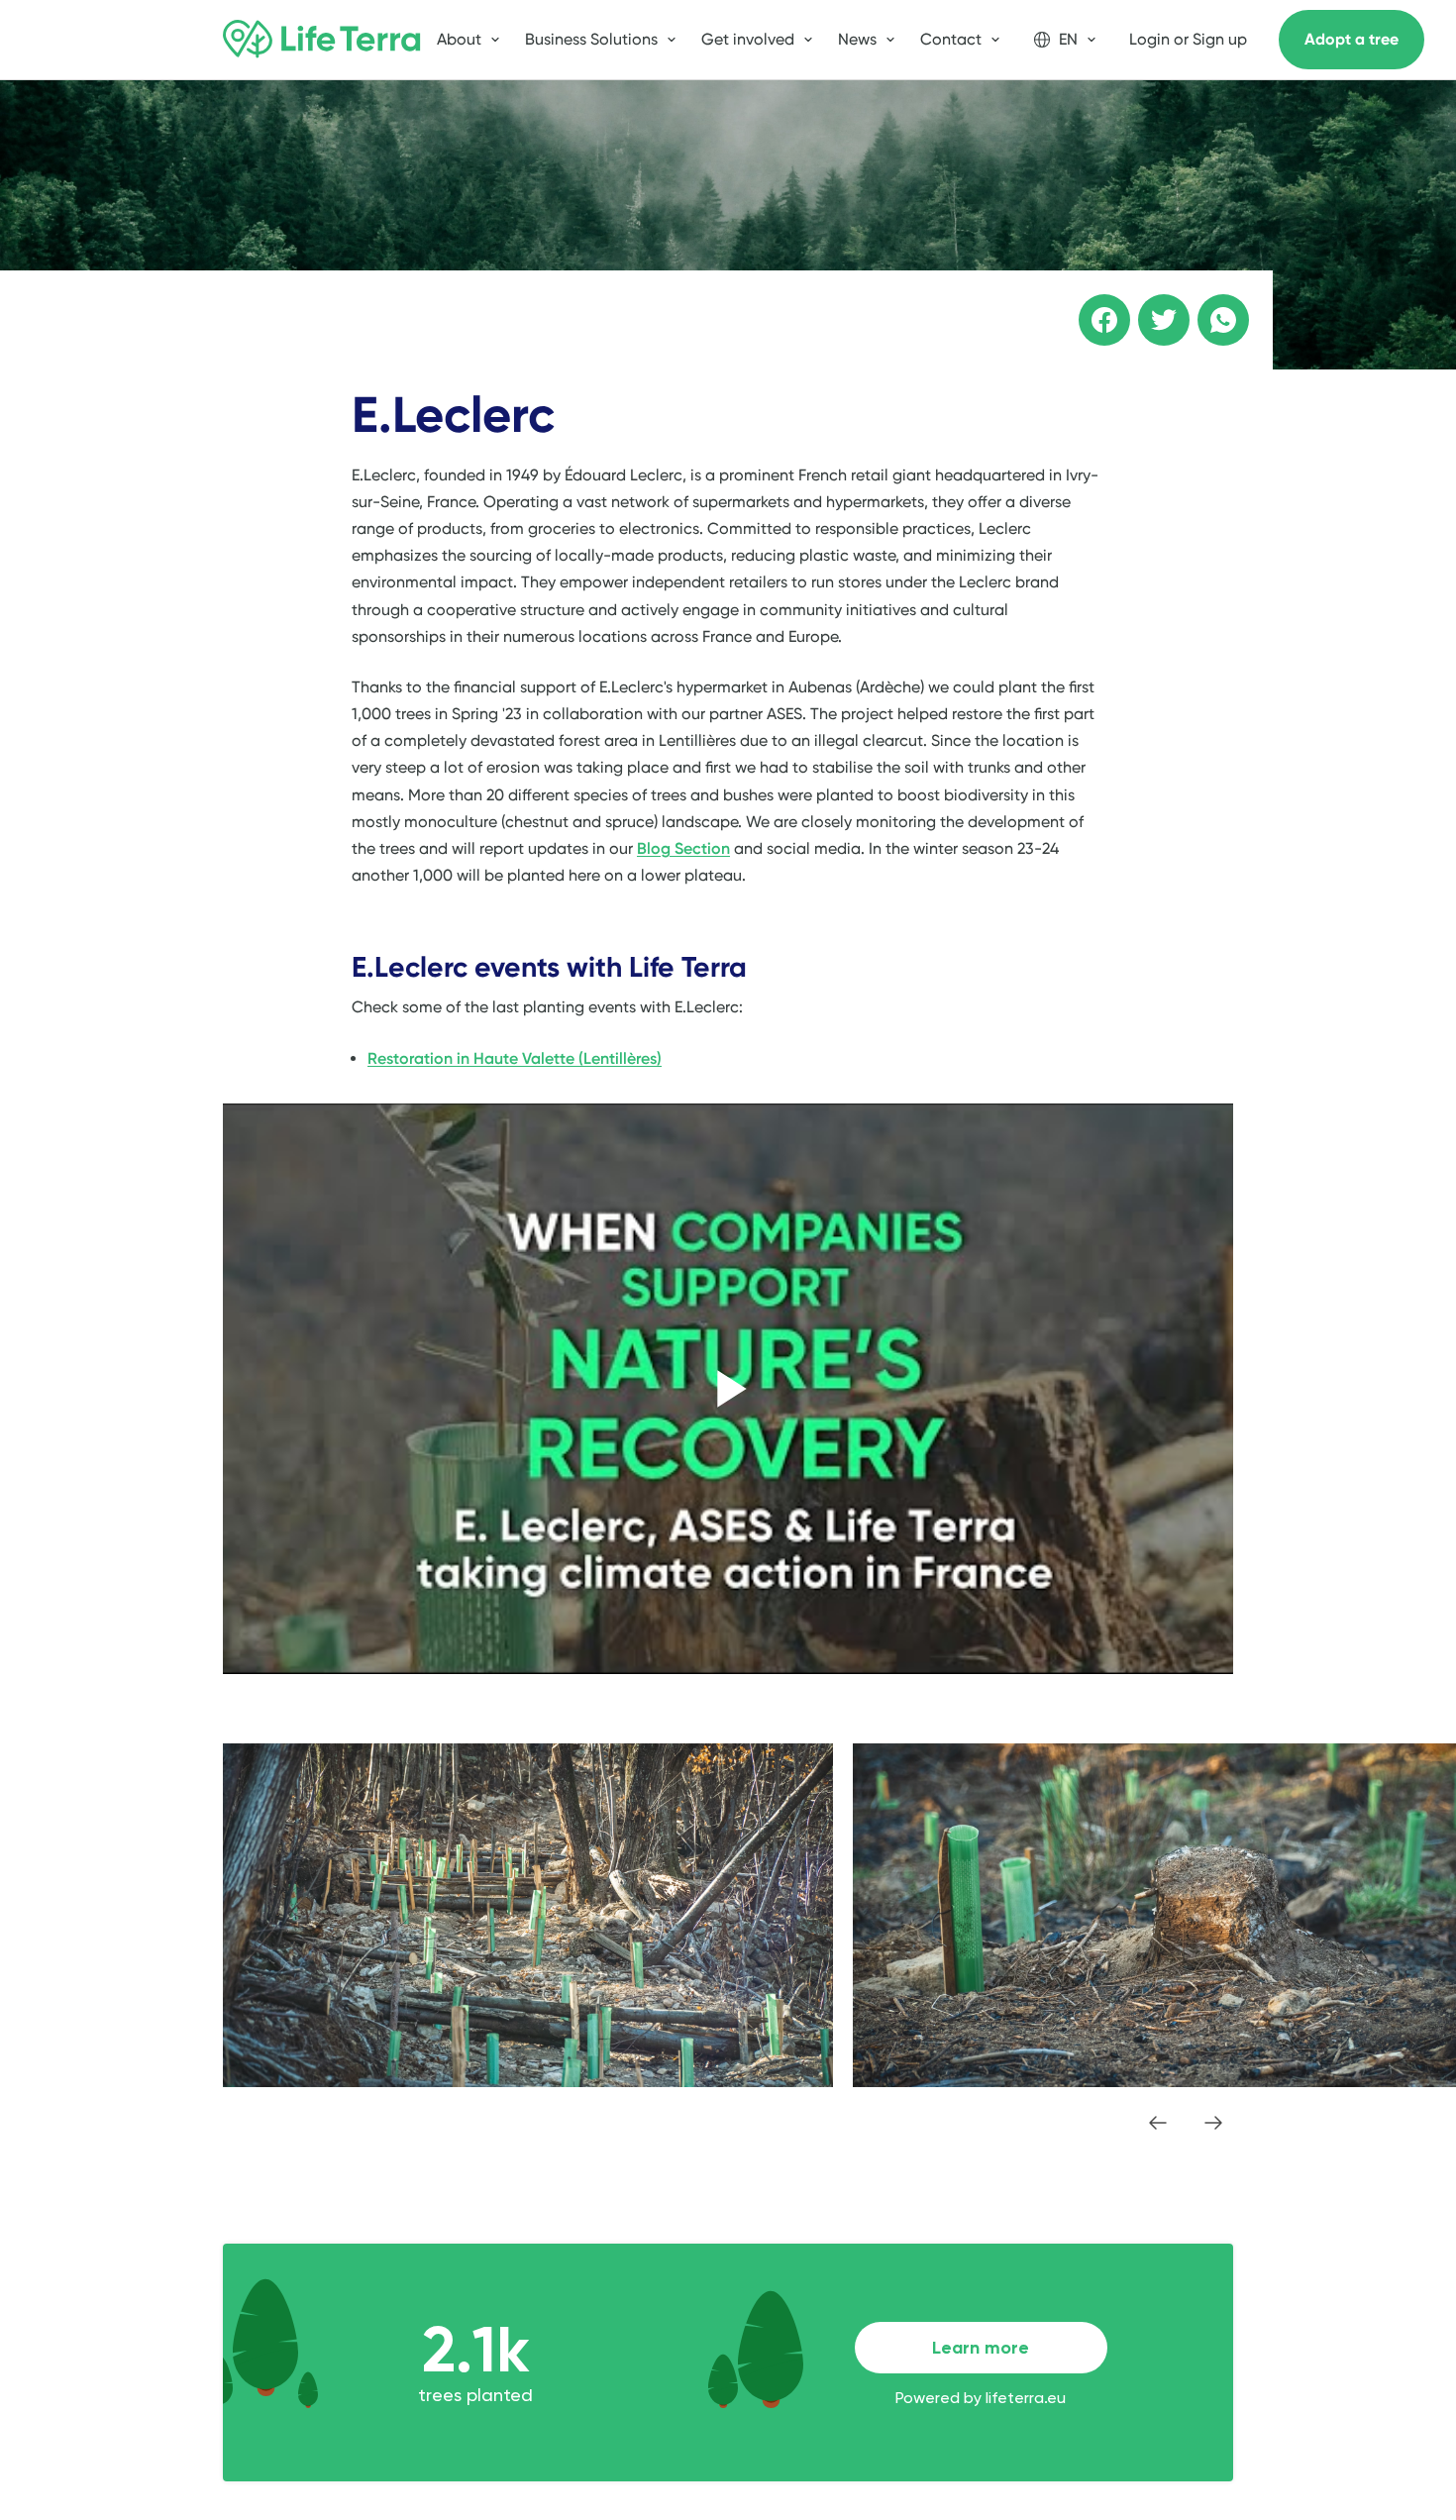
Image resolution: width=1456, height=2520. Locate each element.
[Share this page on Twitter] (1150, 306)
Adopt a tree (1352, 39)
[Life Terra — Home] (322, 40)
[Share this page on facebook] (1091, 306)
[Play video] (728, 1389)
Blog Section (683, 848)
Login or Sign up (1188, 39)
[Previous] (1158, 2123)
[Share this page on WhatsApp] (1209, 306)
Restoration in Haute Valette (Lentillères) (515, 1058)
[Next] (1213, 2123)
